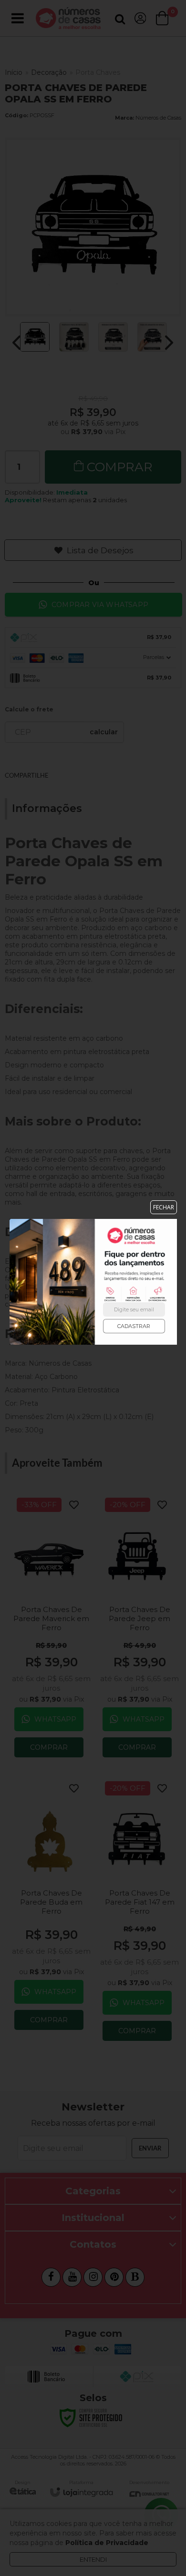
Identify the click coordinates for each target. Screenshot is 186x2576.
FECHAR (164, 1207)
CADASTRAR (134, 1326)
